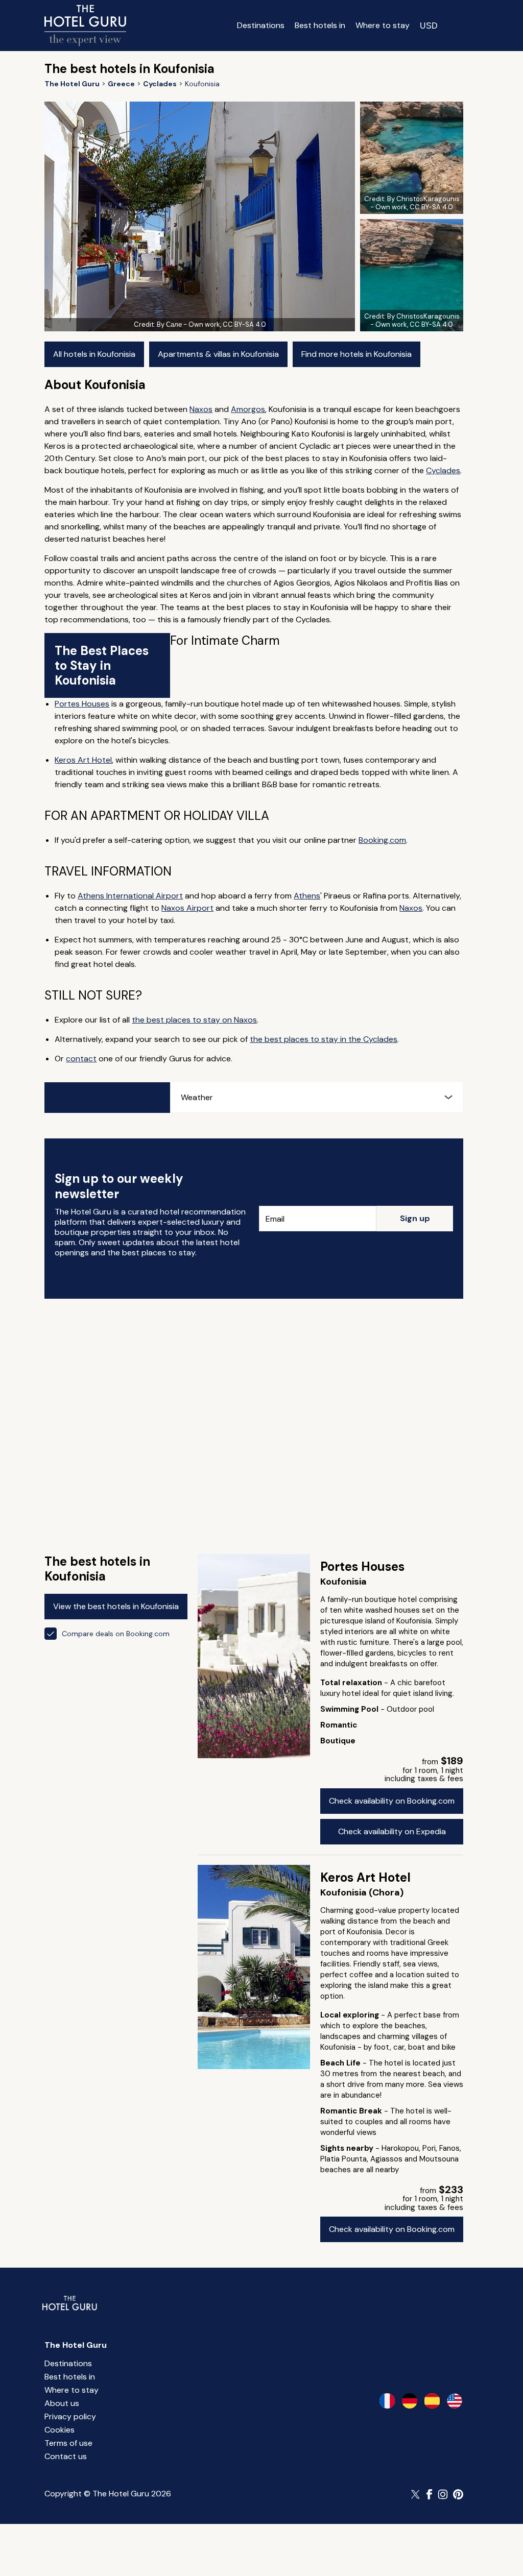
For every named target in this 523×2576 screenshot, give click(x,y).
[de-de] (410, 2401)
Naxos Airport (187, 908)
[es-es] (432, 2401)
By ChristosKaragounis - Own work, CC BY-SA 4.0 (415, 203)
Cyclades (443, 470)
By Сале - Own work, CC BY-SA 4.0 (211, 324)
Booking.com (382, 840)
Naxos (201, 409)
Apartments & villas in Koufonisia (218, 354)
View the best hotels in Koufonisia (116, 1606)
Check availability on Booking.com (392, 1801)
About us (62, 2403)
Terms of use (68, 2443)
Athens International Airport (130, 896)
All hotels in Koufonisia (94, 354)
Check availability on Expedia (392, 1831)
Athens (307, 896)
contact (81, 1059)
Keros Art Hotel (83, 760)
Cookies (60, 2430)
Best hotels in (320, 25)
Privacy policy (70, 2416)
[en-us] (455, 2401)
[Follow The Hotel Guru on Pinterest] (458, 2494)
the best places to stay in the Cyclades (324, 1039)
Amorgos (248, 409)
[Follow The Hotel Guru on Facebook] (430, 2494)
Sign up (415, 1218)
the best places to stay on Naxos (194, 1020)
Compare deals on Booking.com (116, 1634)
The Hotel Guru (76, 2345)
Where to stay (383, 25)
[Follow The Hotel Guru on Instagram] (443, 2494)
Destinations (261, 25)
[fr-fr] (387, 2401)
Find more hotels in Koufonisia (356, 354)
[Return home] (85, 26)
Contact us (66, 2456)
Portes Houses (82, 704)
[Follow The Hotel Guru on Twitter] (416, 2494)
